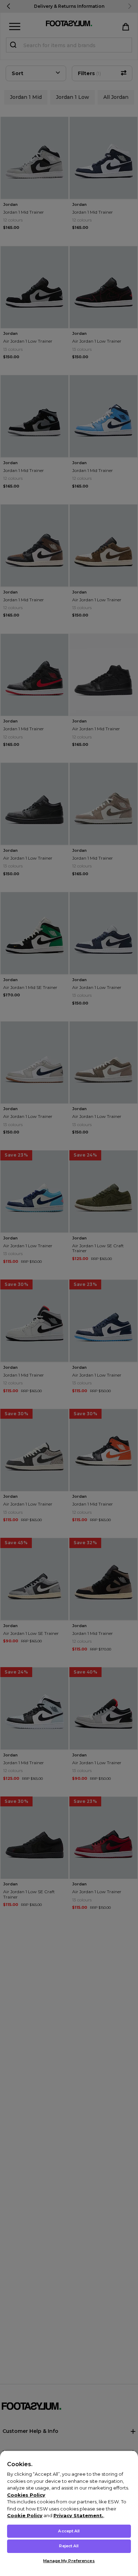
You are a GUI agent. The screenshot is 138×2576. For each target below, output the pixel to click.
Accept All (69, 2531)
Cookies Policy (26, 2495)
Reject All (69, 2546)
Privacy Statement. (78, 2515)
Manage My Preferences (69, 2561)
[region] (69, 2513)
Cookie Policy (25, 2515)
